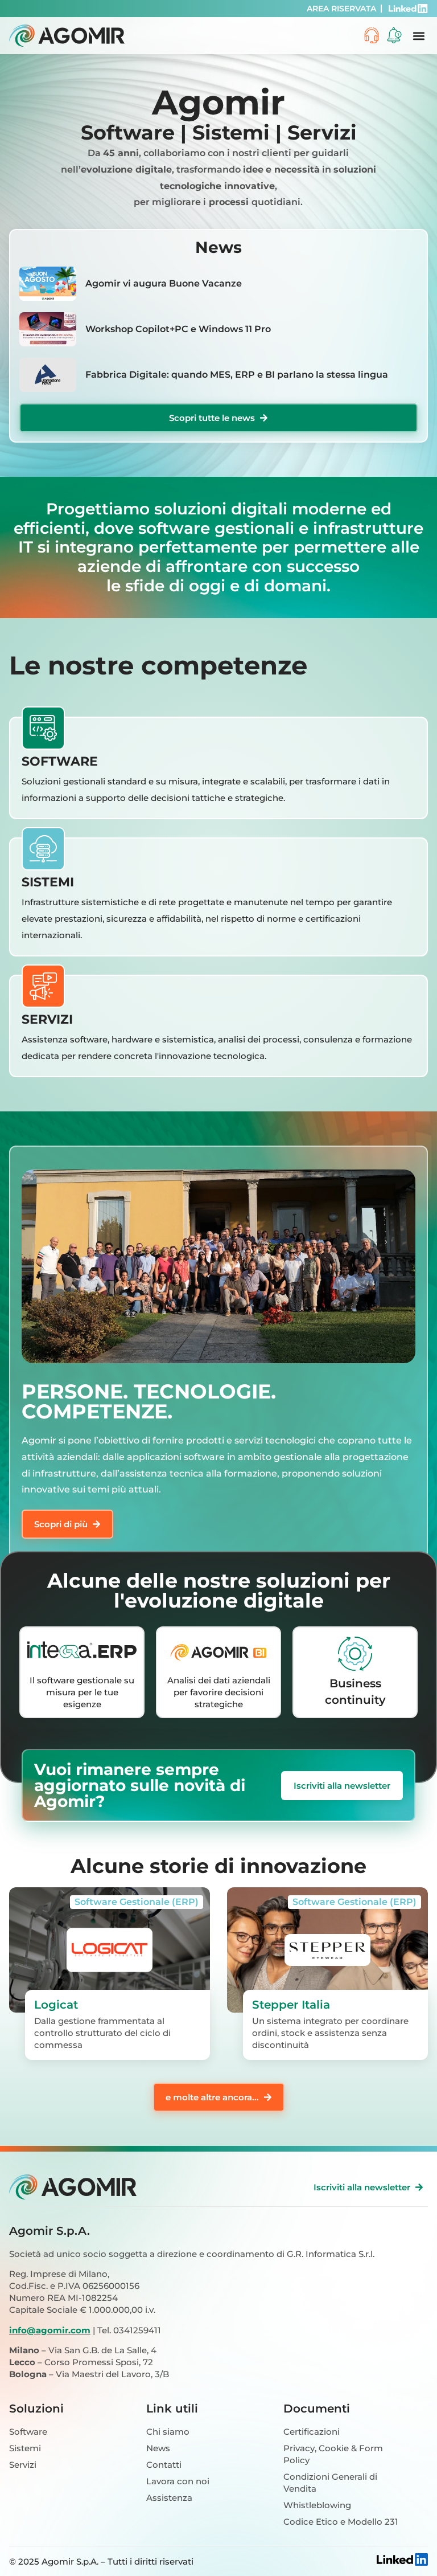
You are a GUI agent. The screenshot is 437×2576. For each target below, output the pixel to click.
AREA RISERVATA (341, 9)
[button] (419, 36)
